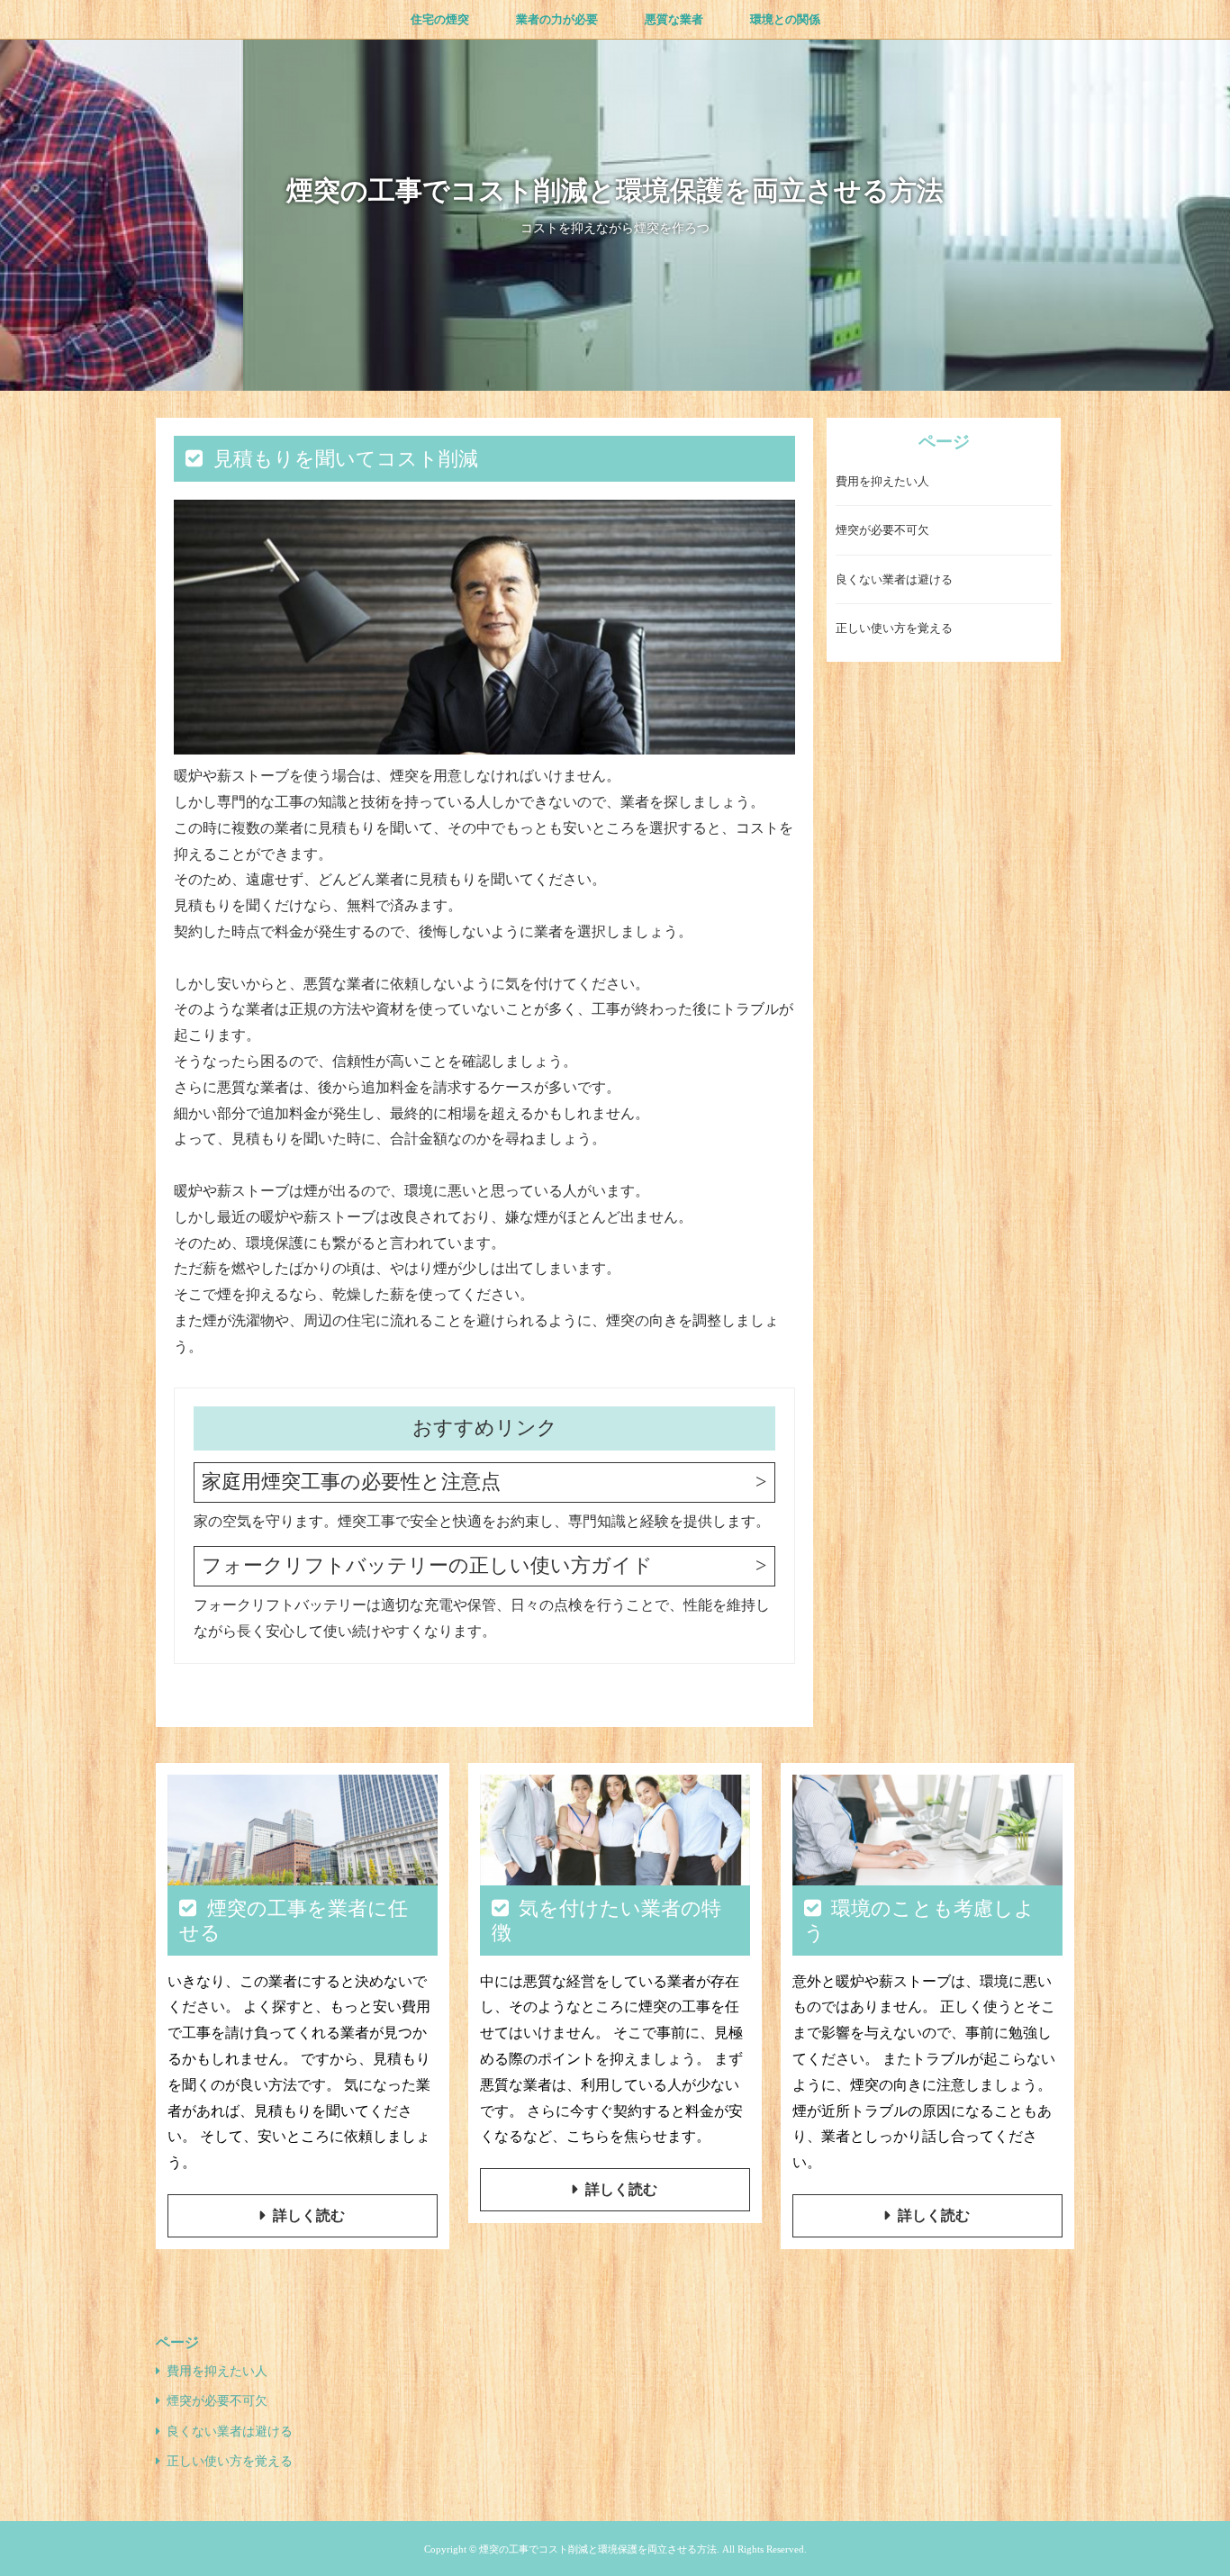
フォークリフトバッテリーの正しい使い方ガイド (427, 1565)
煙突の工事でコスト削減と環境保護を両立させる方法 (615, 190)
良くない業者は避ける (894, 580)
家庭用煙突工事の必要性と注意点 (351, 1482)
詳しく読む (309, 2215)
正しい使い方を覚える (894, 629)
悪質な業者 (674, 19)
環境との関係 (785, 19)
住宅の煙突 (440, 19)
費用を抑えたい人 (882, 482)
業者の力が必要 (557, 19)
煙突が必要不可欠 (882, 531)
